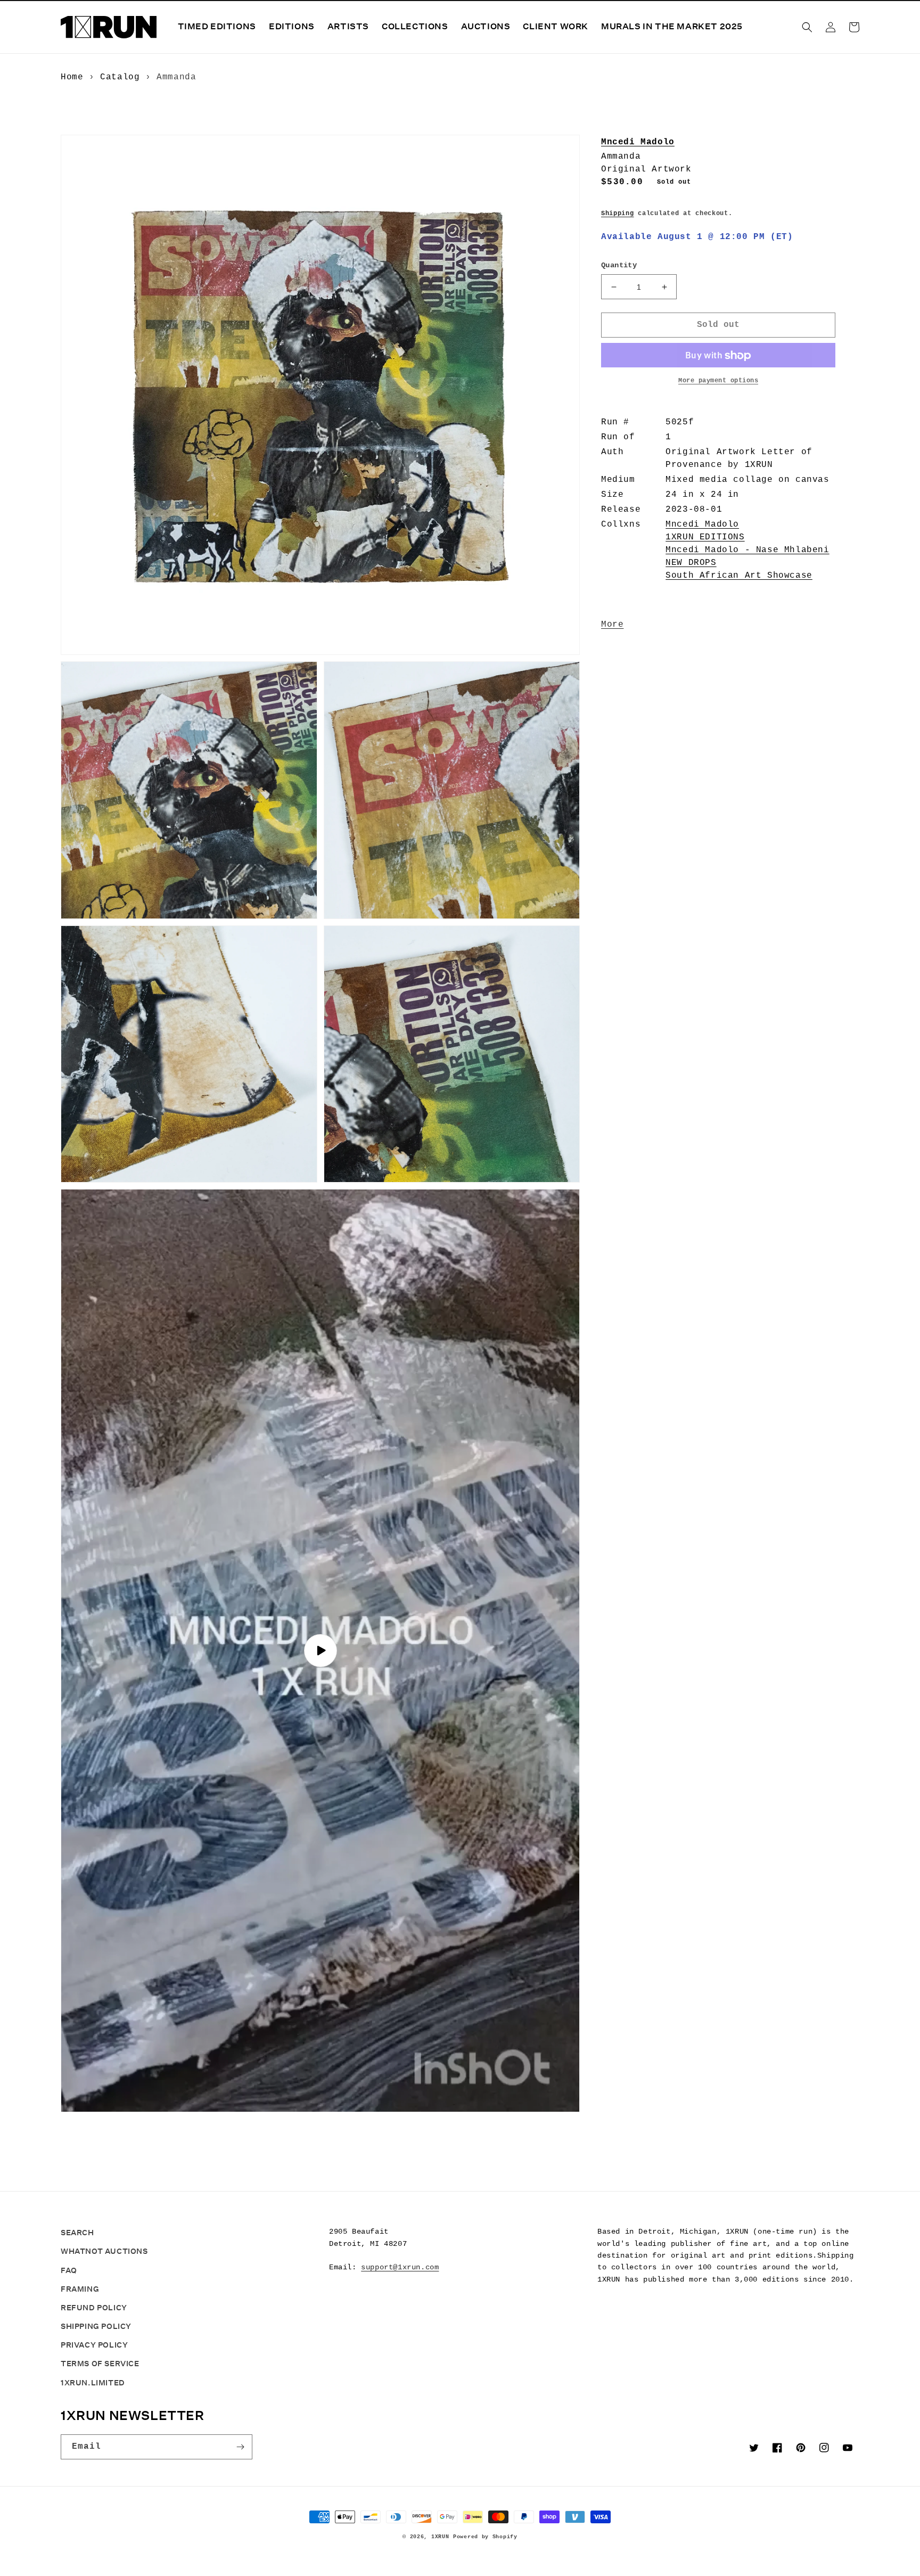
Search (77, 2233)
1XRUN (440, 2537)
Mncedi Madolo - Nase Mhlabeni (747, 551)
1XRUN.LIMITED (93, 2383)
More (612, 625)
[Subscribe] (240, 2447)
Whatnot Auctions (104, 2251)
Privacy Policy (94, 2345)
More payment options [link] (718, 381)
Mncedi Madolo (638, 142)
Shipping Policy (96, 2326)
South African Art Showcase (739, 576)
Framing (80, 2289)
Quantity (619, 266)
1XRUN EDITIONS (705, 538)
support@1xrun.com (400, 2267)
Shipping (618, 214)
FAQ (69, 2270)
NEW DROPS (691, 563)
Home (72, 77)
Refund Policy (94, 2308)
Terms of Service (100, 2364)
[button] (807, 27)
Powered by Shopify (485, 2537)
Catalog (120, 77)
